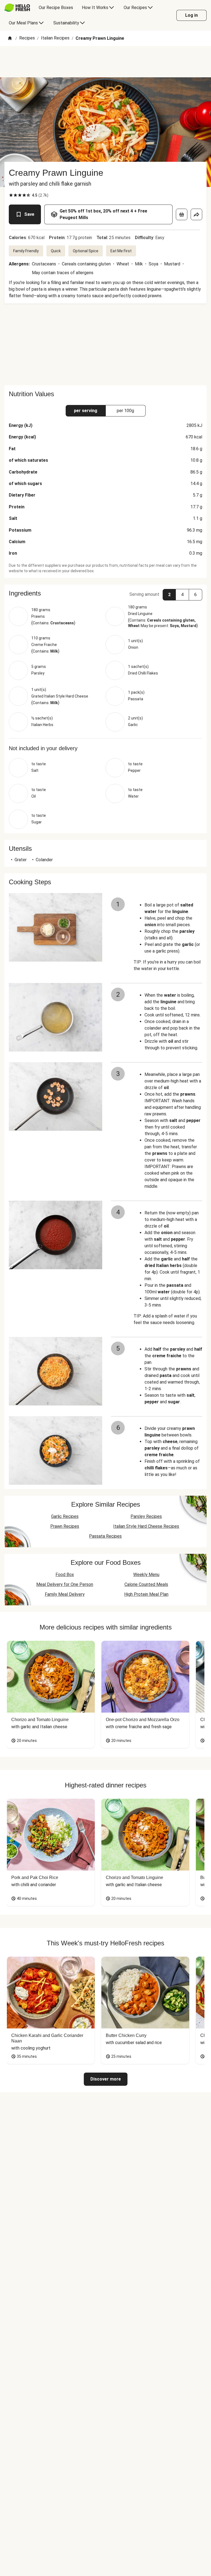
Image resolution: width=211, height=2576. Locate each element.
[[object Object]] (182, 214)
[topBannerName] (105, 62)
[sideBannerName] (105, 344)
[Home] (10, 39)
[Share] (196, 214)
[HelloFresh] (17, 8)
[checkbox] (11, 195)
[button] (105, 593)
